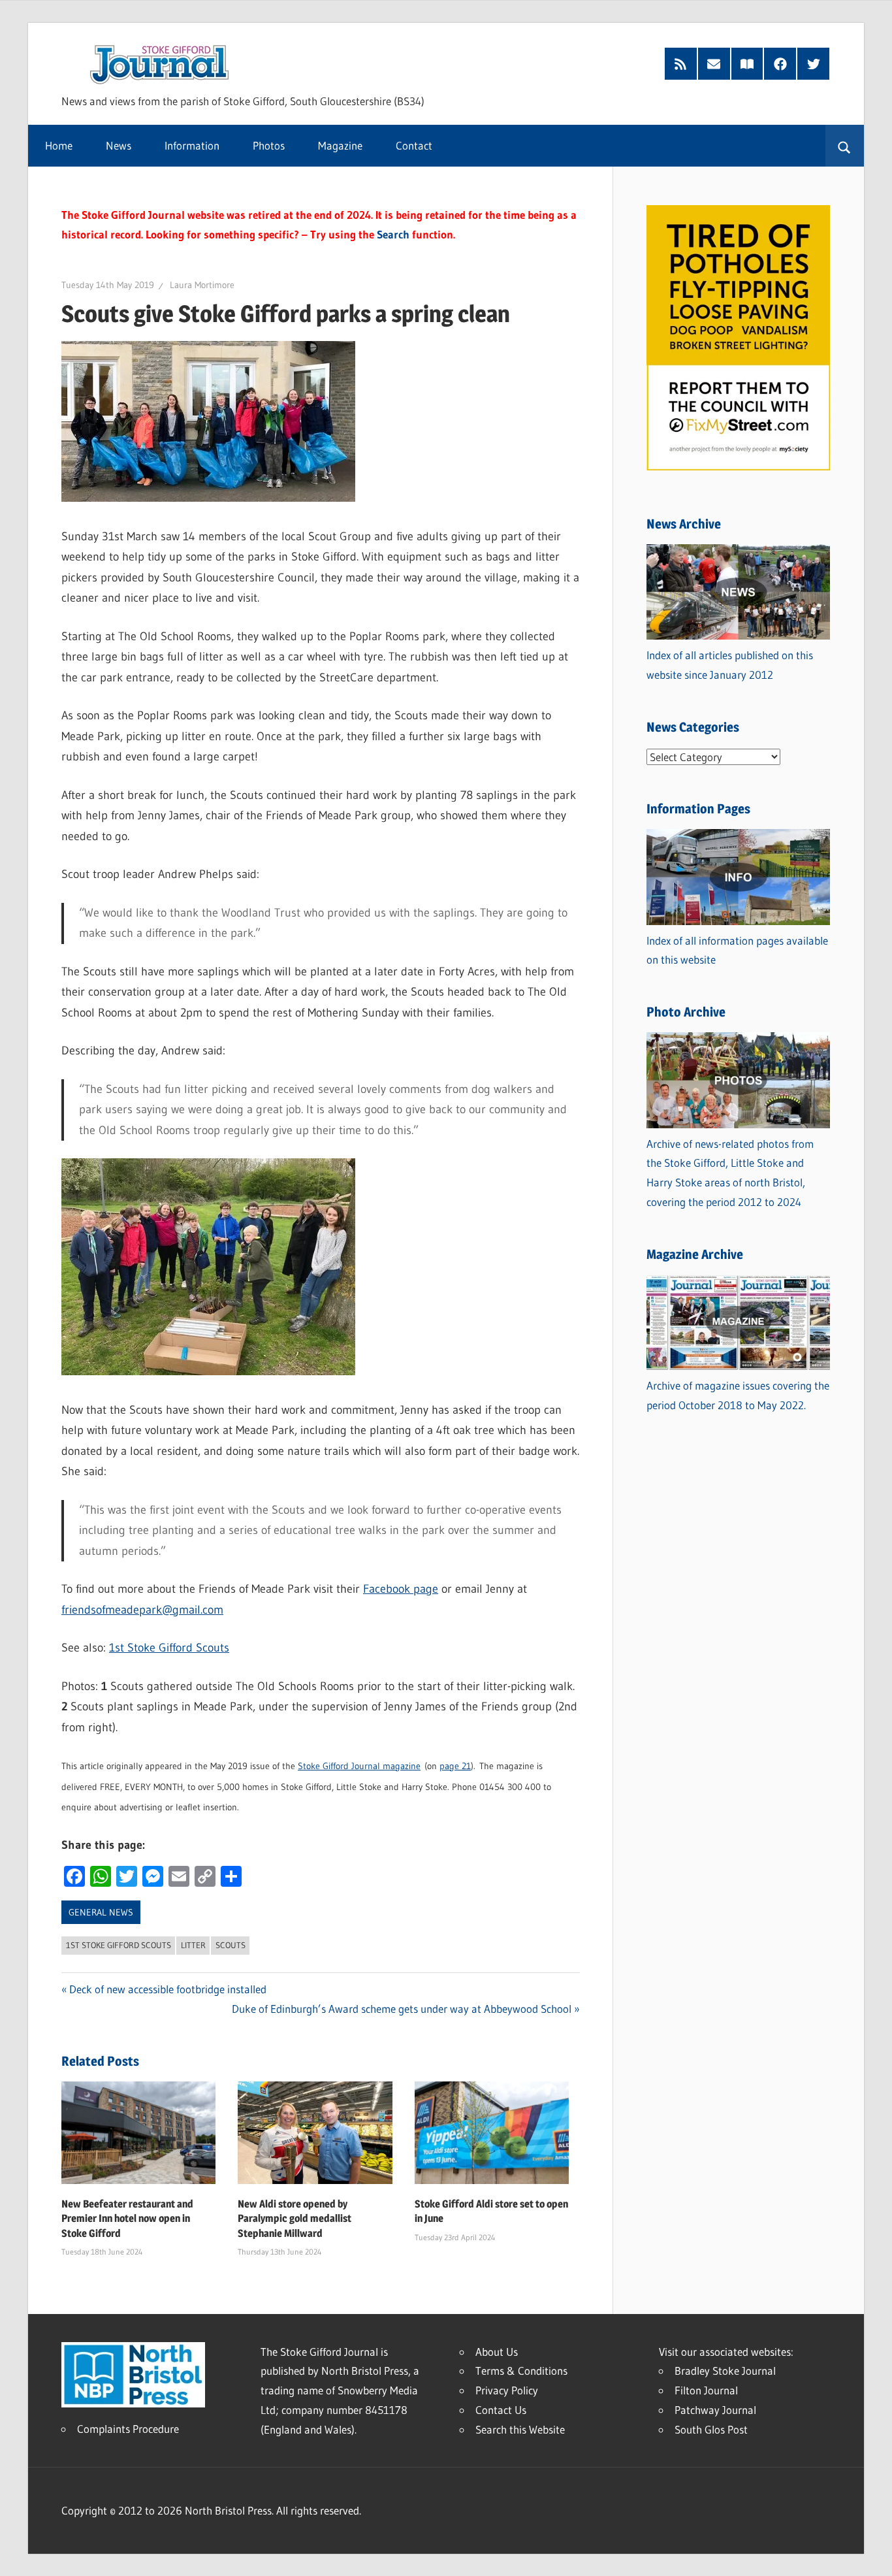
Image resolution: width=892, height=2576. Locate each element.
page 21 (455, 1766)
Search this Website (520, 2429)
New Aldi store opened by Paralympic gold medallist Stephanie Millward (295, 2219)
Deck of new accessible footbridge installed (168, 1989)
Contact (414, 145)
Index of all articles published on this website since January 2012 (730, 665)
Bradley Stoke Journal (725, 2371)
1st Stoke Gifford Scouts (169, 1648)
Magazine (340, 145)
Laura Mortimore (202, 285)
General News (101, 1912)
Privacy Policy (507, 2390)
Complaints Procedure (128, 2429)
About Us (497, 2352)
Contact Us (501, 2410)
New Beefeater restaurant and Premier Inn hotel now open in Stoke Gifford (127, 2219)
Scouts (231, 1945)
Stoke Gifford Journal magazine (359, 1766)
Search (393, 234)
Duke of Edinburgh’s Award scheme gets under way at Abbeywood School (402, 2009)
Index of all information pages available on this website (737, 950)
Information (192, 145)
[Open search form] (845, 146)
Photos (269, 145)
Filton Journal (706, 2390)
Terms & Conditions (521, 2371)
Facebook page (401, 1589)
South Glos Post (711, 2429)
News (119, 145)
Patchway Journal (715, 2410)
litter (193, 1945)
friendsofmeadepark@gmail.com (142, 1610)
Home (59, 145)
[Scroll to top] (870, 2554)
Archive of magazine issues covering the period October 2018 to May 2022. (738, 1395)
